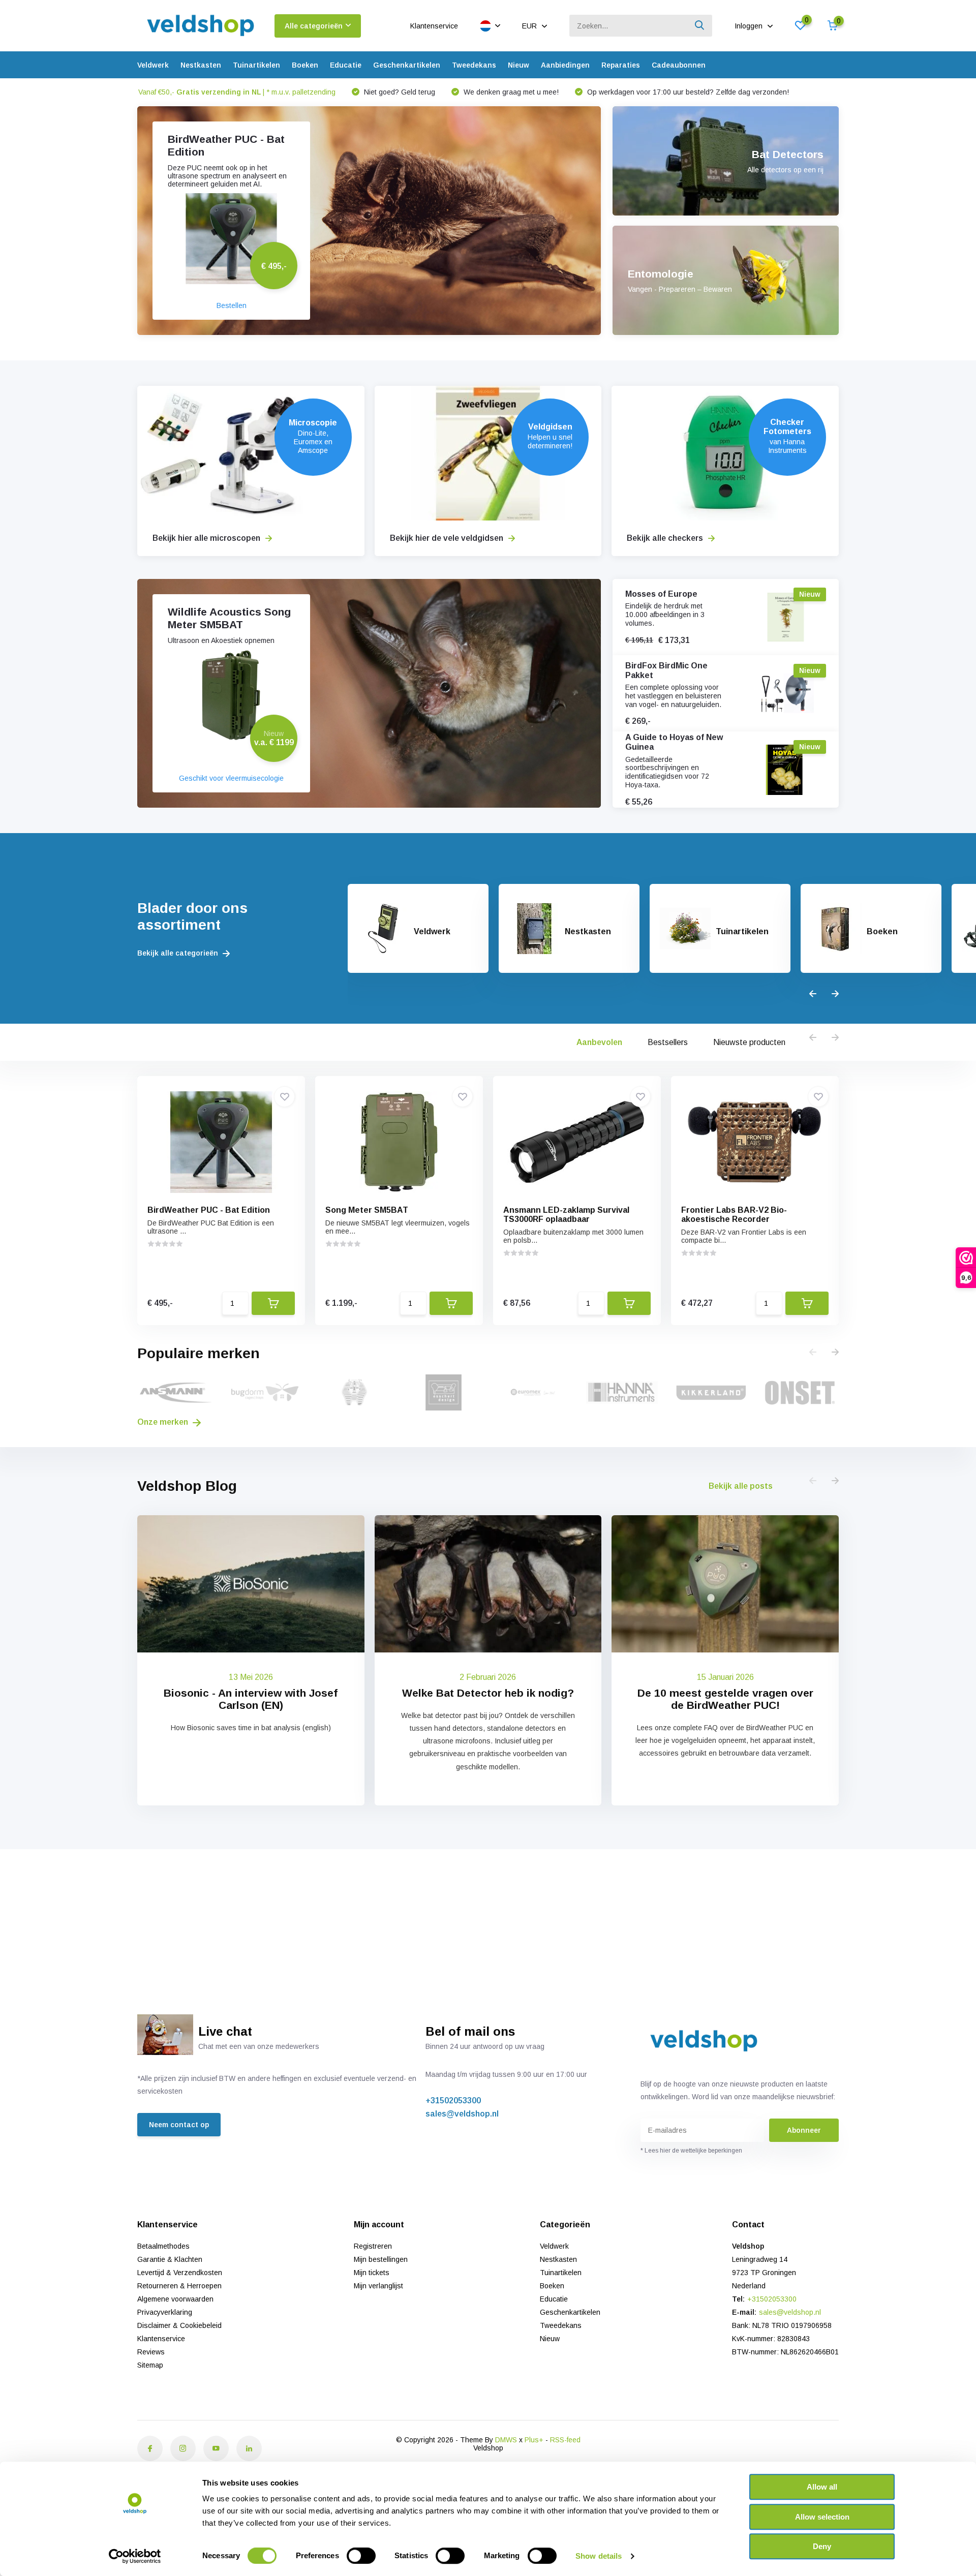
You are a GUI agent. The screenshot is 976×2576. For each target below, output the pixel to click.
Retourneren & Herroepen (179, 2286)
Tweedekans (474, 65)
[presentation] (813, 994)
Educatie (346, 65)
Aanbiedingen (565, 65)
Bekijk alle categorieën (179, 953)
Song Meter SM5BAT (367, 1210)
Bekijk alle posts (741, 1486)
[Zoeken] (700, 26)
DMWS (506, 2440)
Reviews (151, 2352)
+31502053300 (453, 2100)
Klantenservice (434, 26)
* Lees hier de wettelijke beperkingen (691, 2151)
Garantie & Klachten (170, 2259)
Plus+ (534, 2440)
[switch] (361, 2556)
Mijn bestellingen (381, 2259)
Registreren (373, 2246)
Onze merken (164, 1422)
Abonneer (804, 2130)
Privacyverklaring (165, 2312)
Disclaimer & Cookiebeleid (179, 2325)
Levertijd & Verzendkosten (180, 2273)
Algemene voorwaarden (175, 2299)
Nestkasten (201, 65)
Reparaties (621, 65)
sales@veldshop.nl (462, 2114)
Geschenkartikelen (407, 65)
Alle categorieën (314, 26)
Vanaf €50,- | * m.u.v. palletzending (237, 92)
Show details (599, 2556)
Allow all (822, 2487)
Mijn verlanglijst (378, 2286)
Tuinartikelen (256, 65)
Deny (822, 2546)
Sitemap (150, 2365)
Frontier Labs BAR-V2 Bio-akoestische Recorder (734, 1215)
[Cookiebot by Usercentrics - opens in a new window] (135, 2556)
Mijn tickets (372, 2273)
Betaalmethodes (163, 2246)
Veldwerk (153, 65)
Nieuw (518, 65)
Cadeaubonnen (679, 65)
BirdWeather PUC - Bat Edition (209, 1210)
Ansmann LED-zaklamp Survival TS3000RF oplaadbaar (566, 1215)
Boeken (305, 65)
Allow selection (822, 2517)
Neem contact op (179, 2125)
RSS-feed (565, 2440)
